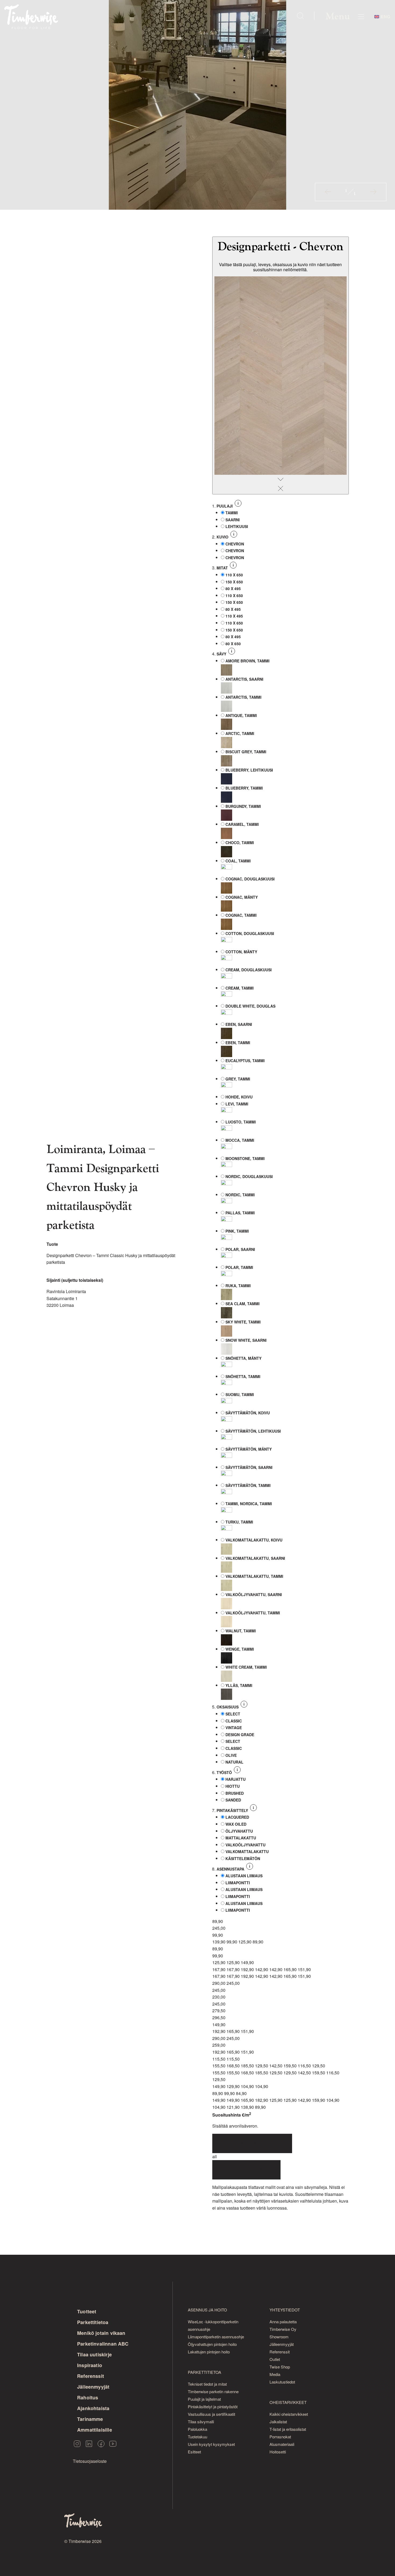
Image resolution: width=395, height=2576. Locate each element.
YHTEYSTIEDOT (285, 2310)
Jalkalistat (278, 2422)
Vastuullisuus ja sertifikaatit (211, 2414)
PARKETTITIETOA (204, 2372)
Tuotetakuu (198, 2437)
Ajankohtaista (93, 2408)
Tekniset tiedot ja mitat (207, 2384)
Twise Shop (280, 2367)
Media (275, 2374)
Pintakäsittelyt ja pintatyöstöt (213, 2406)
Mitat (223, 568)
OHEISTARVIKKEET (288, 2402)
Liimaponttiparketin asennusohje (216, 2337)
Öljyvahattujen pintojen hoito (212, 2344)
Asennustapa (231, 1869)
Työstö (225, 1772)
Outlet (275, 2359)
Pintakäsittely (233, 1810)
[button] (328, 192)
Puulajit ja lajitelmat (204, 2399)
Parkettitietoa (93, 2322)
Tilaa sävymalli (201, 2422)
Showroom (279, 2337)
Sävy (222, 654)
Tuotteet (87, 2311)
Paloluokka (198, 2429)
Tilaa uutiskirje (94, 2354)
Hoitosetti (278, 2452)
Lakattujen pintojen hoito (209, 2352)
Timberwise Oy (283, 2329)
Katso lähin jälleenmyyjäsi (252, 2143)
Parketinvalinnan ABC (103, 2344)
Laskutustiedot (282, 2382)
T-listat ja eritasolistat (288, 2429)
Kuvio (223, 537)
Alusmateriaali (282, 2444)
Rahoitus (88, 2397)
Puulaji (225, 506)
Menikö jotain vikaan (101, 2333)
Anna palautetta (283, 2322)
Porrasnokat (280, 2437)
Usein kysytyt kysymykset (211, 2444)
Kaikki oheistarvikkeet (289, 2414)
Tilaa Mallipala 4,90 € (246, 2170)
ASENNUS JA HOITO (207, 2310)
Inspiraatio (90, 2365)
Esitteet (194, 2452)
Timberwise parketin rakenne (213, 2391)
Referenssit (91, 2376)
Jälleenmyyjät (93, 2387)
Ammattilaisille (95, 2430)
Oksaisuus (228, 1707)
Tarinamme (90, 2419)
